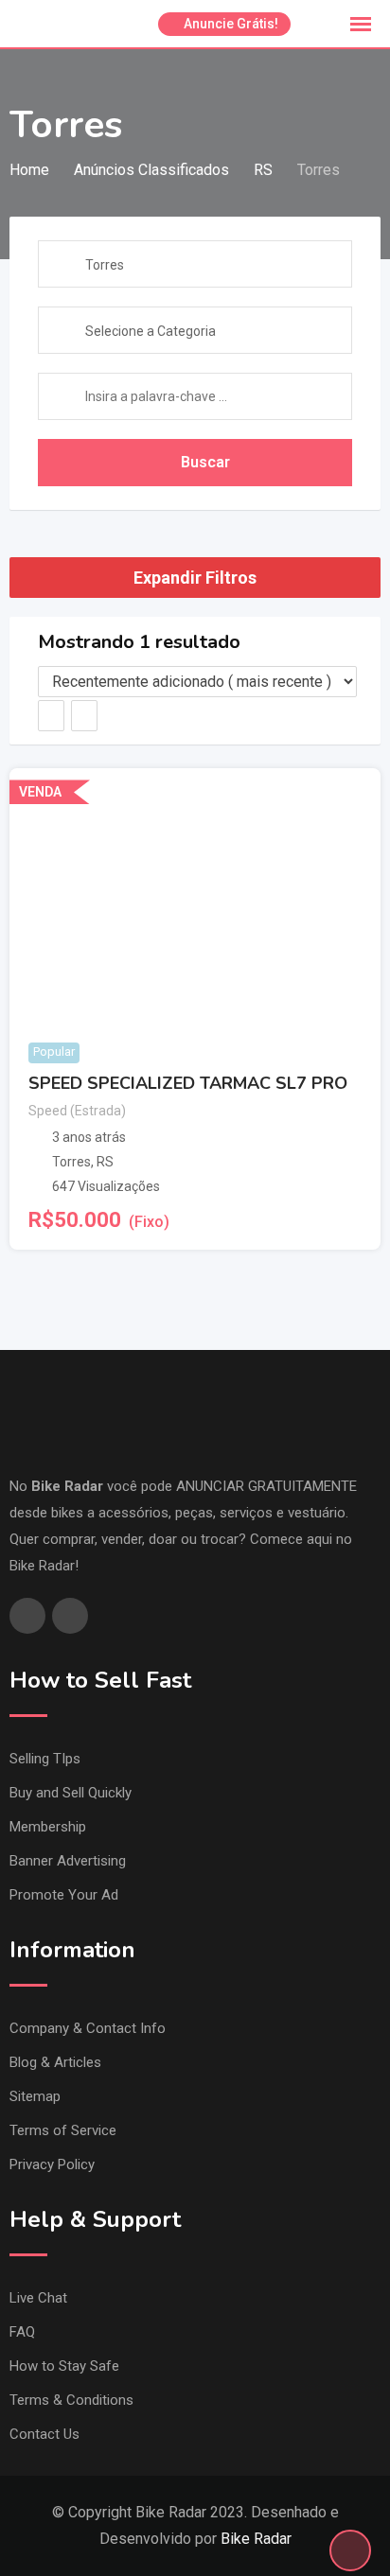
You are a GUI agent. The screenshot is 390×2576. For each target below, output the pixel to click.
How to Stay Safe (64, 2366)
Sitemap (35, 2096)
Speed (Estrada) (77, 1111)
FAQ (22, 2332)
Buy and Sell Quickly (71, 1793)
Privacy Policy (52, 2164)
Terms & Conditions (71, 2400)
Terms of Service (63, 2130)
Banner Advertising (68, 1861)
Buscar (205, 462)
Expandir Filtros (195, 578)
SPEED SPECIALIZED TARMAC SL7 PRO (188, 1083)
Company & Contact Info (88, 2028)
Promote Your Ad (64, 1895)
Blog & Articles (55, 2062)
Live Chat (38, 2298)
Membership (48, 1827)
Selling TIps (45, 1759)
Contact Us (44, 2434)
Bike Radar (256, 2539)
